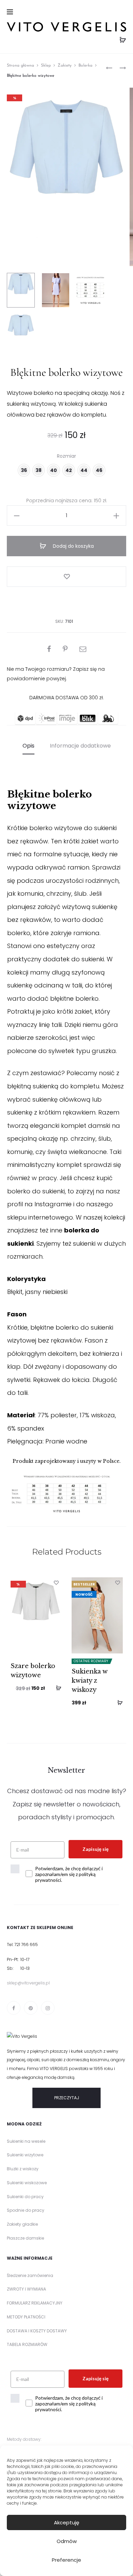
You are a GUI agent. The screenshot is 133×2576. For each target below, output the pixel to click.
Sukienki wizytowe (25, 2155)
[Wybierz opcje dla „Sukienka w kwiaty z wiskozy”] (118, 1702)
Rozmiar (66, 456)
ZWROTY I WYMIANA (26, 2289)
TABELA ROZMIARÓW (27, 2344)
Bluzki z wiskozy (23, 2169)
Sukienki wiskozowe (27, 2183)
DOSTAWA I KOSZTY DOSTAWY (37, 2331)
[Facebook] (14, 2008)
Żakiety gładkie (22, 2224)
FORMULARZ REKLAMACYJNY (35, 2303)
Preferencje (66, 2560)
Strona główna (20, 66)
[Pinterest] (31, 2008)
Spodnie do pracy (26, 2210)
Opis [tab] (28, 746)
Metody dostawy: (24, 2439)
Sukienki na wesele (26, 2141)
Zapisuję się (95, 1849)
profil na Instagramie (39, 1204)
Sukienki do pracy (25, 2197)
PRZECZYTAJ (67, 2098)
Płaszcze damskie (25, 2238)
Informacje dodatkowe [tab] (80, 746)
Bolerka (85, 66)
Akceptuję (66, 2522)
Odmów (67, 2541)
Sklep (46, 66)
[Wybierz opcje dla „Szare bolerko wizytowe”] (56, 1688)
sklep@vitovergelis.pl (28, 1983)
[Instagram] (48, 2008)
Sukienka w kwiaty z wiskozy (90, 1681)
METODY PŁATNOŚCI (26, 2317)
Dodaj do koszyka (73, 546)
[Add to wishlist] (66, 577)
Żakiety (65, 66)
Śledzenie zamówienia (30, 2275)
